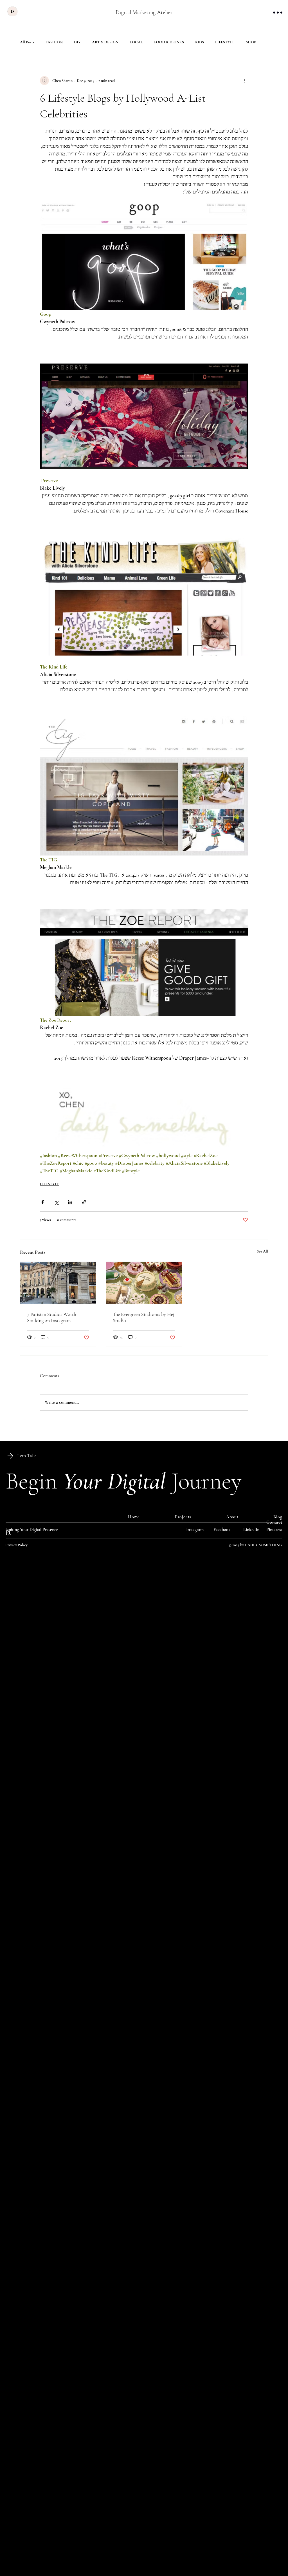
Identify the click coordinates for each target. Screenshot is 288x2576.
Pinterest (274, 1530)
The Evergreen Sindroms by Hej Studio (144, 1317)
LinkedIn (251, 1530)
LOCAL (136, 42)
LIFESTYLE (225, 42)
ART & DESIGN (105, 42)
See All (262, 1251)
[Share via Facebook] (43, 1202)
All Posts (27, 42)
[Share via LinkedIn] (70, 1202)
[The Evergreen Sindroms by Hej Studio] (144, 1283)
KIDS (200, 42)
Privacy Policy (16, 1545)
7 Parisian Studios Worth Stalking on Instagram (52, 1317)
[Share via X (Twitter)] (56, 1202)
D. (9, 1533)
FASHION (54, 42)
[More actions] (245, 81)
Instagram (195, 1530)
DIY (77, 42)
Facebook (222, 1530)
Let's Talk (27, 1456)
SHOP (251, 42)
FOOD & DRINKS (169, 42)
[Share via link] (84, 1202)
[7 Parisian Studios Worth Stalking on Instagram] (58, 1283)
